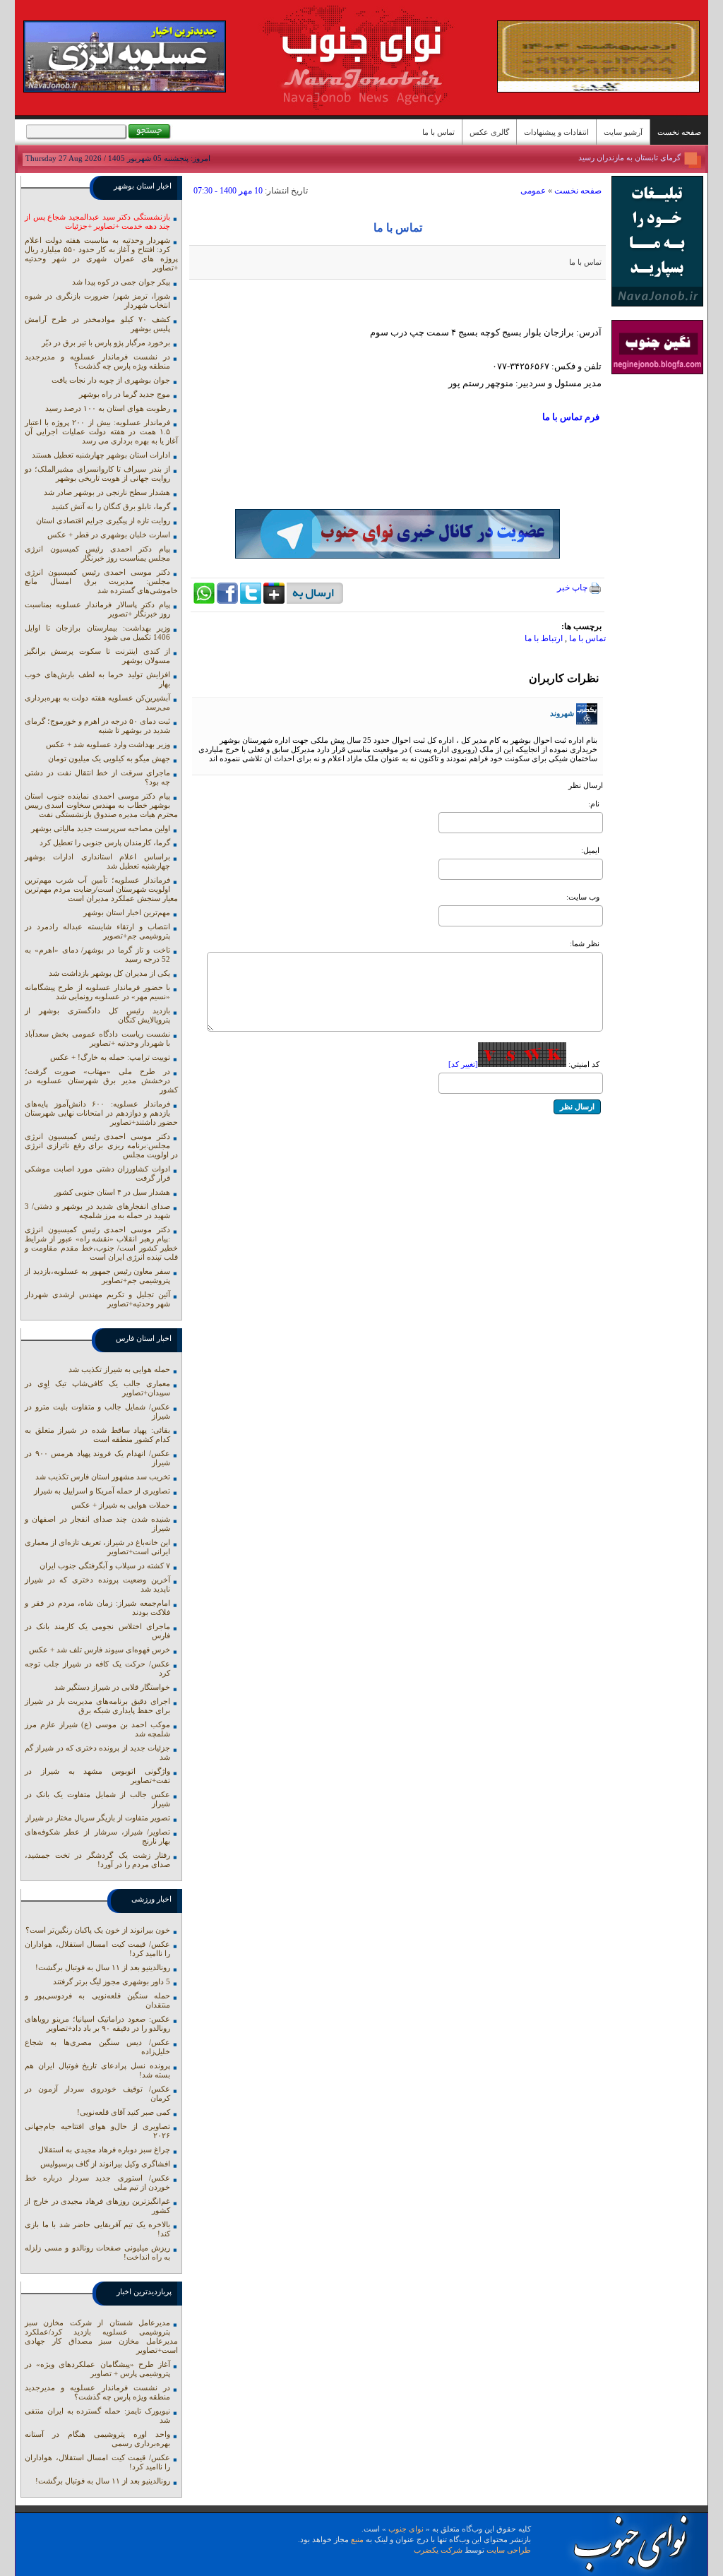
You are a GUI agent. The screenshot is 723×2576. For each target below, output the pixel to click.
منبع (357, 2539)
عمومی (533, 191)
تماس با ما (438, 132)
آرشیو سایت (623, 132)
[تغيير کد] (463, 1064)
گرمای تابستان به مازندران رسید (629, 157)
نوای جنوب (406, 2529)
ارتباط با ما (544, 638)
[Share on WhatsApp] (204, 601)
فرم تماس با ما (571, 417)
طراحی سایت (509, 2550)
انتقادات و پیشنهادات (556, 132)
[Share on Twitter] (251, 601)
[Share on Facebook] (227, 601)
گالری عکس (489, 132)
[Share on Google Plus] (274, 601)
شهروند (562, 713)
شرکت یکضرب (438, 2550)
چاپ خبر (573, 588)
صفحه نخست (679, 132)
